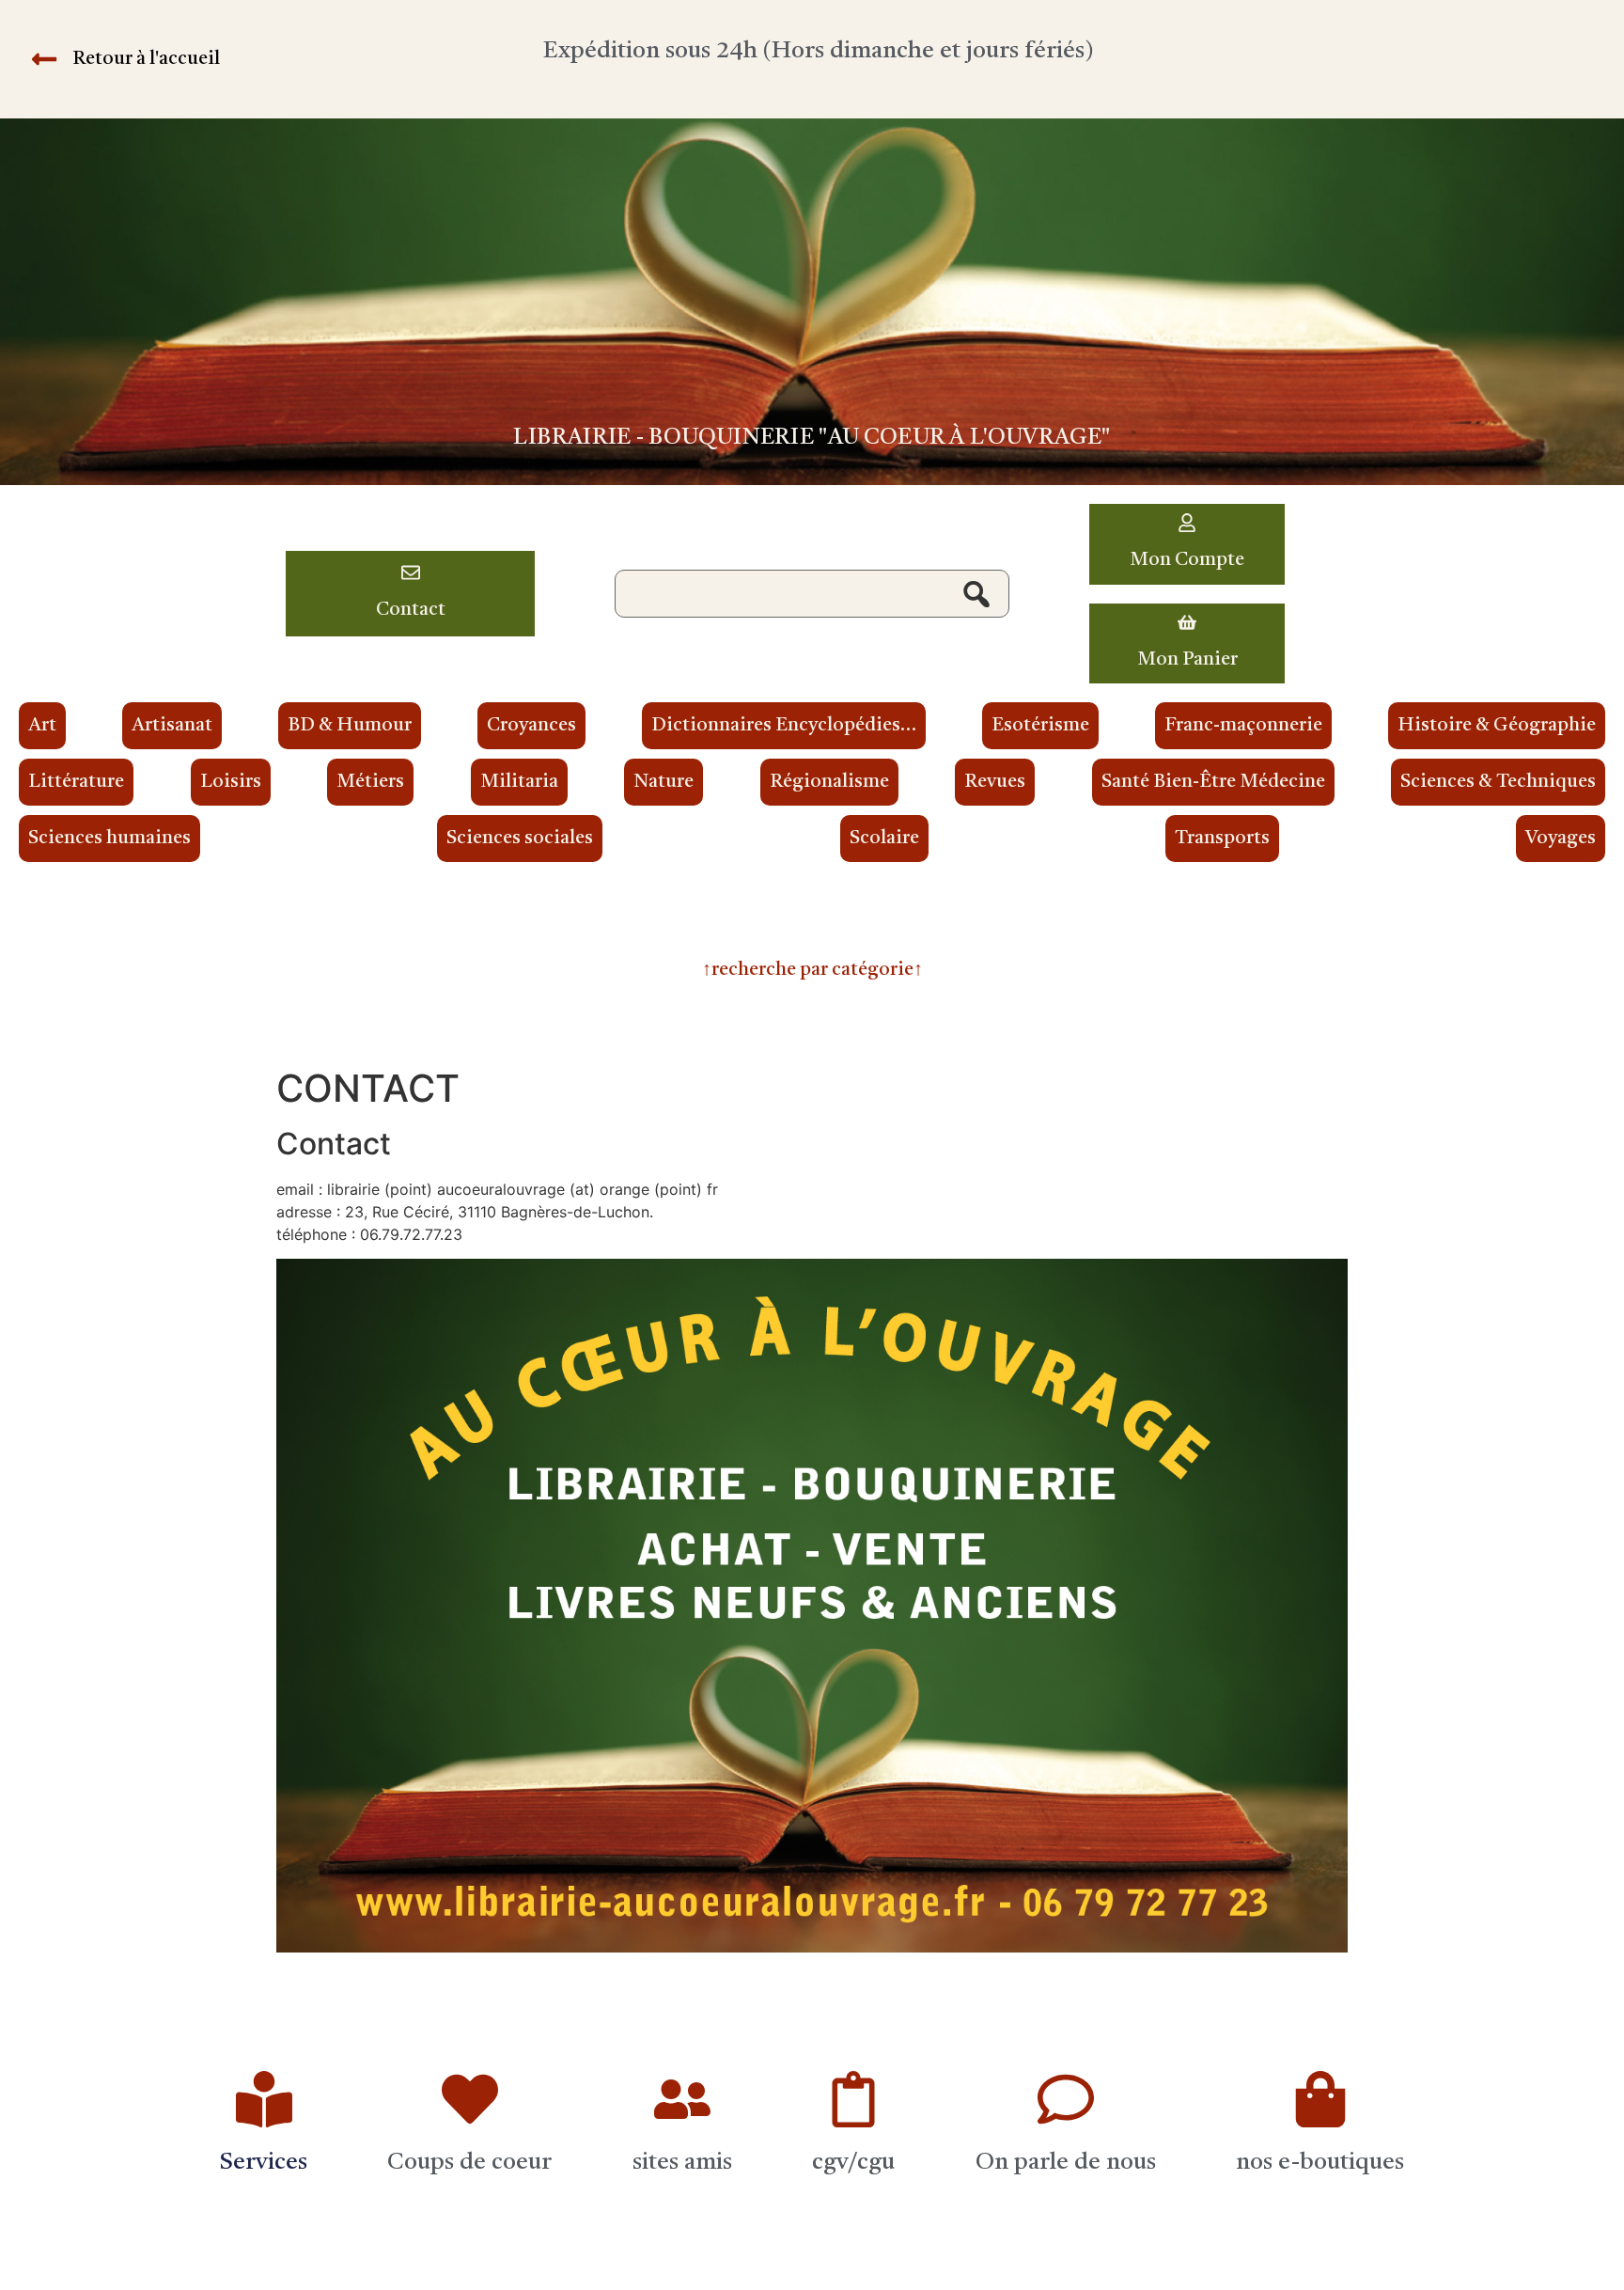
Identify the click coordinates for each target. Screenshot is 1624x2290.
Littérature (76, 782)
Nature (664, 782)
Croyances (531, 726)
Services (264, 2163)
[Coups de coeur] (470, 2099)
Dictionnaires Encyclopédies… (784, 726)
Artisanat (172, 726)
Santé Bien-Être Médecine (1213, 782)
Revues (995, 782)
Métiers (370, 782)
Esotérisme (1040, 726)
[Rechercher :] (812, 594)
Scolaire (884, 839)
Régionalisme (829, 782)
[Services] (264, 2099)
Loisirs (231, 782)
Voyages (1561, 839)
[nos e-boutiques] (1320, 2099)
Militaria (519, 782)
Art (42, 726)
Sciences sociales (520, 839)
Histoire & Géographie (1497, 726)
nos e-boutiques (1320, 2163)
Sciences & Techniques (1498, 782)
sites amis (682, 2163)
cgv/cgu (853, 2163)
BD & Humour (350, 726)
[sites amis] (682, 2099)
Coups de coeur (469, 2163)
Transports (1222, 839)
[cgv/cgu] (853, 2099)
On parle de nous (1066, 2163)
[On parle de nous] (1066, 2099)
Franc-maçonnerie (1243, 726)
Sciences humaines (109, 839)
